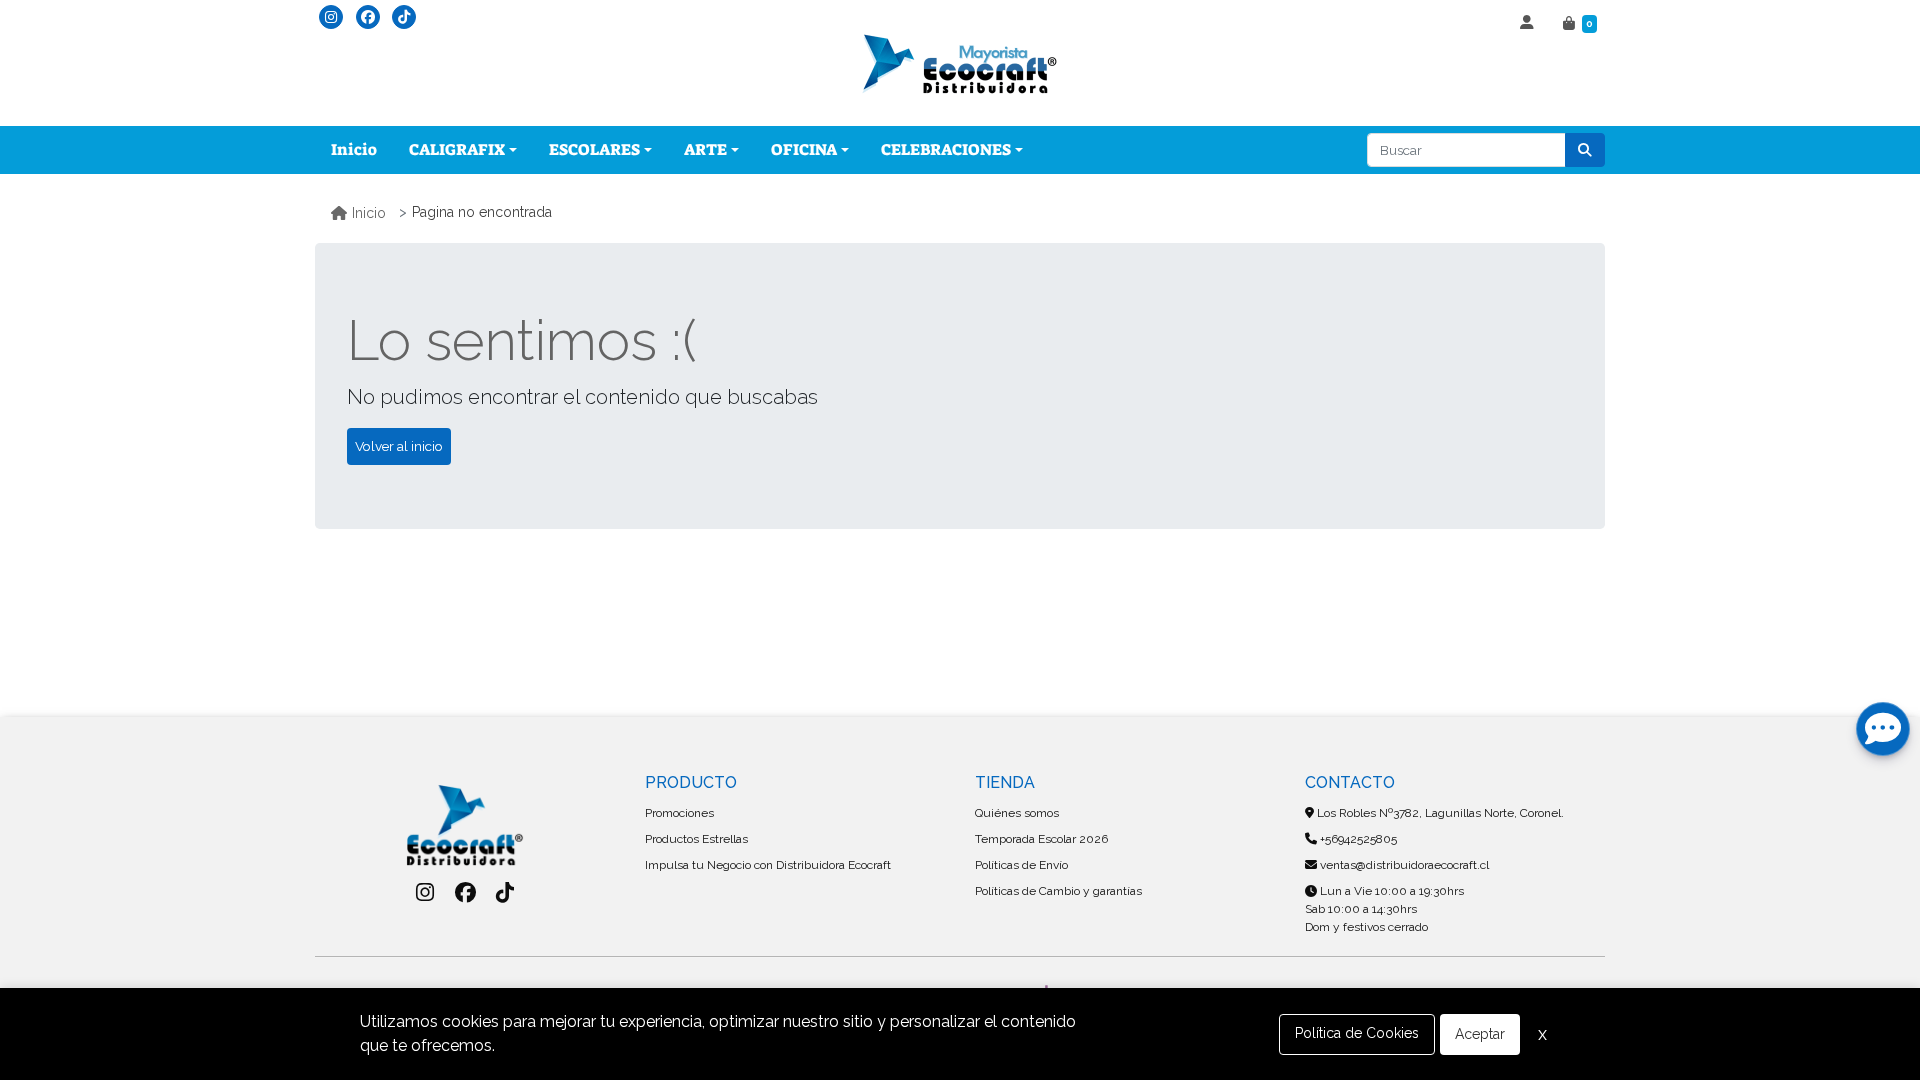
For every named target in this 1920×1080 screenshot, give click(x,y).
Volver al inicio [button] (399, 446)
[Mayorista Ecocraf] (960, 65)
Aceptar (1480, 1034)
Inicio (354, 149)
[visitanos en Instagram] (331, 17)
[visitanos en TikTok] (404, 17)
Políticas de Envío (1021, 865)
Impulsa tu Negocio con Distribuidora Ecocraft (768, 865)
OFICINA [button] (804, 149)
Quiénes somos (1017, 813)
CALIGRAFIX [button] (457, 149)
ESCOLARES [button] (594, 149)
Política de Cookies (1357, 1033)
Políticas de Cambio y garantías (1058, 891)
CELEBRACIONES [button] (946, 149)
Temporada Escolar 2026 (1041, 839)
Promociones (679, 813)
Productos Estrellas (696, 839)
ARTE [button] (705, 149)
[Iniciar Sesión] (1529, 24)
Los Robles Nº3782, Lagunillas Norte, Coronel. (1439, 813)
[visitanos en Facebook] (368, 17)
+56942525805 (1357, 839)
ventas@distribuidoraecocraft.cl (1403, 865)
